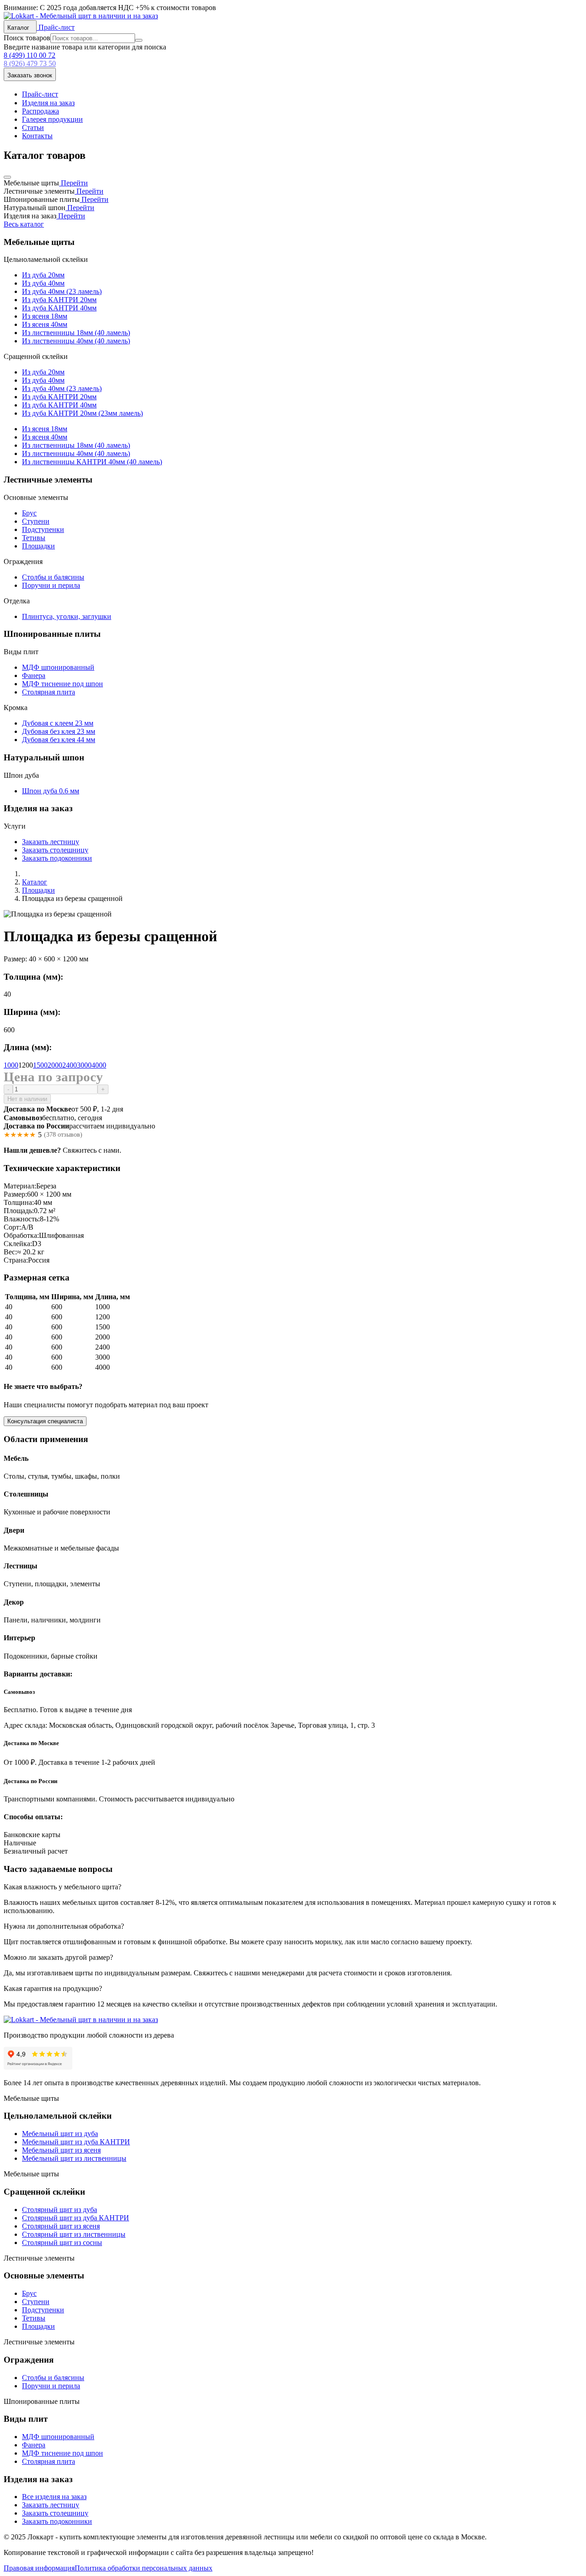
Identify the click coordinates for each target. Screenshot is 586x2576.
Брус (29, 513)
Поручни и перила (51, 585)
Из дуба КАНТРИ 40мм (59, 308)
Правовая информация (39, 2568)
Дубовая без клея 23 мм (59, 731)
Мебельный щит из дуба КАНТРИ (76, 2142)
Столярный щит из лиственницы (74, 2234)
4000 (99, 1065)
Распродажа (41, 111)
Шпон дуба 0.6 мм (51, 791)
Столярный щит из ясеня (61, 2226)
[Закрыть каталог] (7, 177)
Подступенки (43, 529)
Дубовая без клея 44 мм (59, 740)
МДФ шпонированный (58, 667)
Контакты (37, 136)
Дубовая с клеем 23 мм (58, 723)
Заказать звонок (30, 75)
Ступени (36, 521)
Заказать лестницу (51, 842)
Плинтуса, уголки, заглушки (67, 616)
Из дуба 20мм (43, 275)
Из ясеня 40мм (45, 324)
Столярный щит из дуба (60, 2210)
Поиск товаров (27, 38)
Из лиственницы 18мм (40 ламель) (76, 333)
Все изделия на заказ (54, 2497)
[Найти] (139, 40)
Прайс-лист (56, 27)
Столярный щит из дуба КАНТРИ (76, 2218)
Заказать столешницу (55, 850)
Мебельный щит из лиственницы (74, 2158)
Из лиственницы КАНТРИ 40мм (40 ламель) (92, 462)
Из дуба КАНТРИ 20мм (59, 300)
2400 (70, 1065)
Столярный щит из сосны (62, 2242)
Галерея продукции (52, 119)
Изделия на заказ (48, 103)
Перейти (73, 183)
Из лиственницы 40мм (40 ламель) (76, 341)
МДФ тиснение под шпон (62, 684)
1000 (11, 1065)
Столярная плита (49, 692)
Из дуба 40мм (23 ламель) (62, 291)
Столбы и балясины (53, 577)
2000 (55, 1065)
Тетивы (34, 538)
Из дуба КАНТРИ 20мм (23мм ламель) (82, 413)
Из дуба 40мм (43, 283)
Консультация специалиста (45, 1421)
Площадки (38, 546)
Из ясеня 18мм (45, 316)
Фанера (34, 675)
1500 (40, 1065)
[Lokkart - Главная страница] (81, 16)
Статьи (33, 127)
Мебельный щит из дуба (60, 2134)
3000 (84, 1065)
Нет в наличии (27, 1099)
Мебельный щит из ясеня (61, 2150)
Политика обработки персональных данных (144, 2568)
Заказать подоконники (57, 858)
